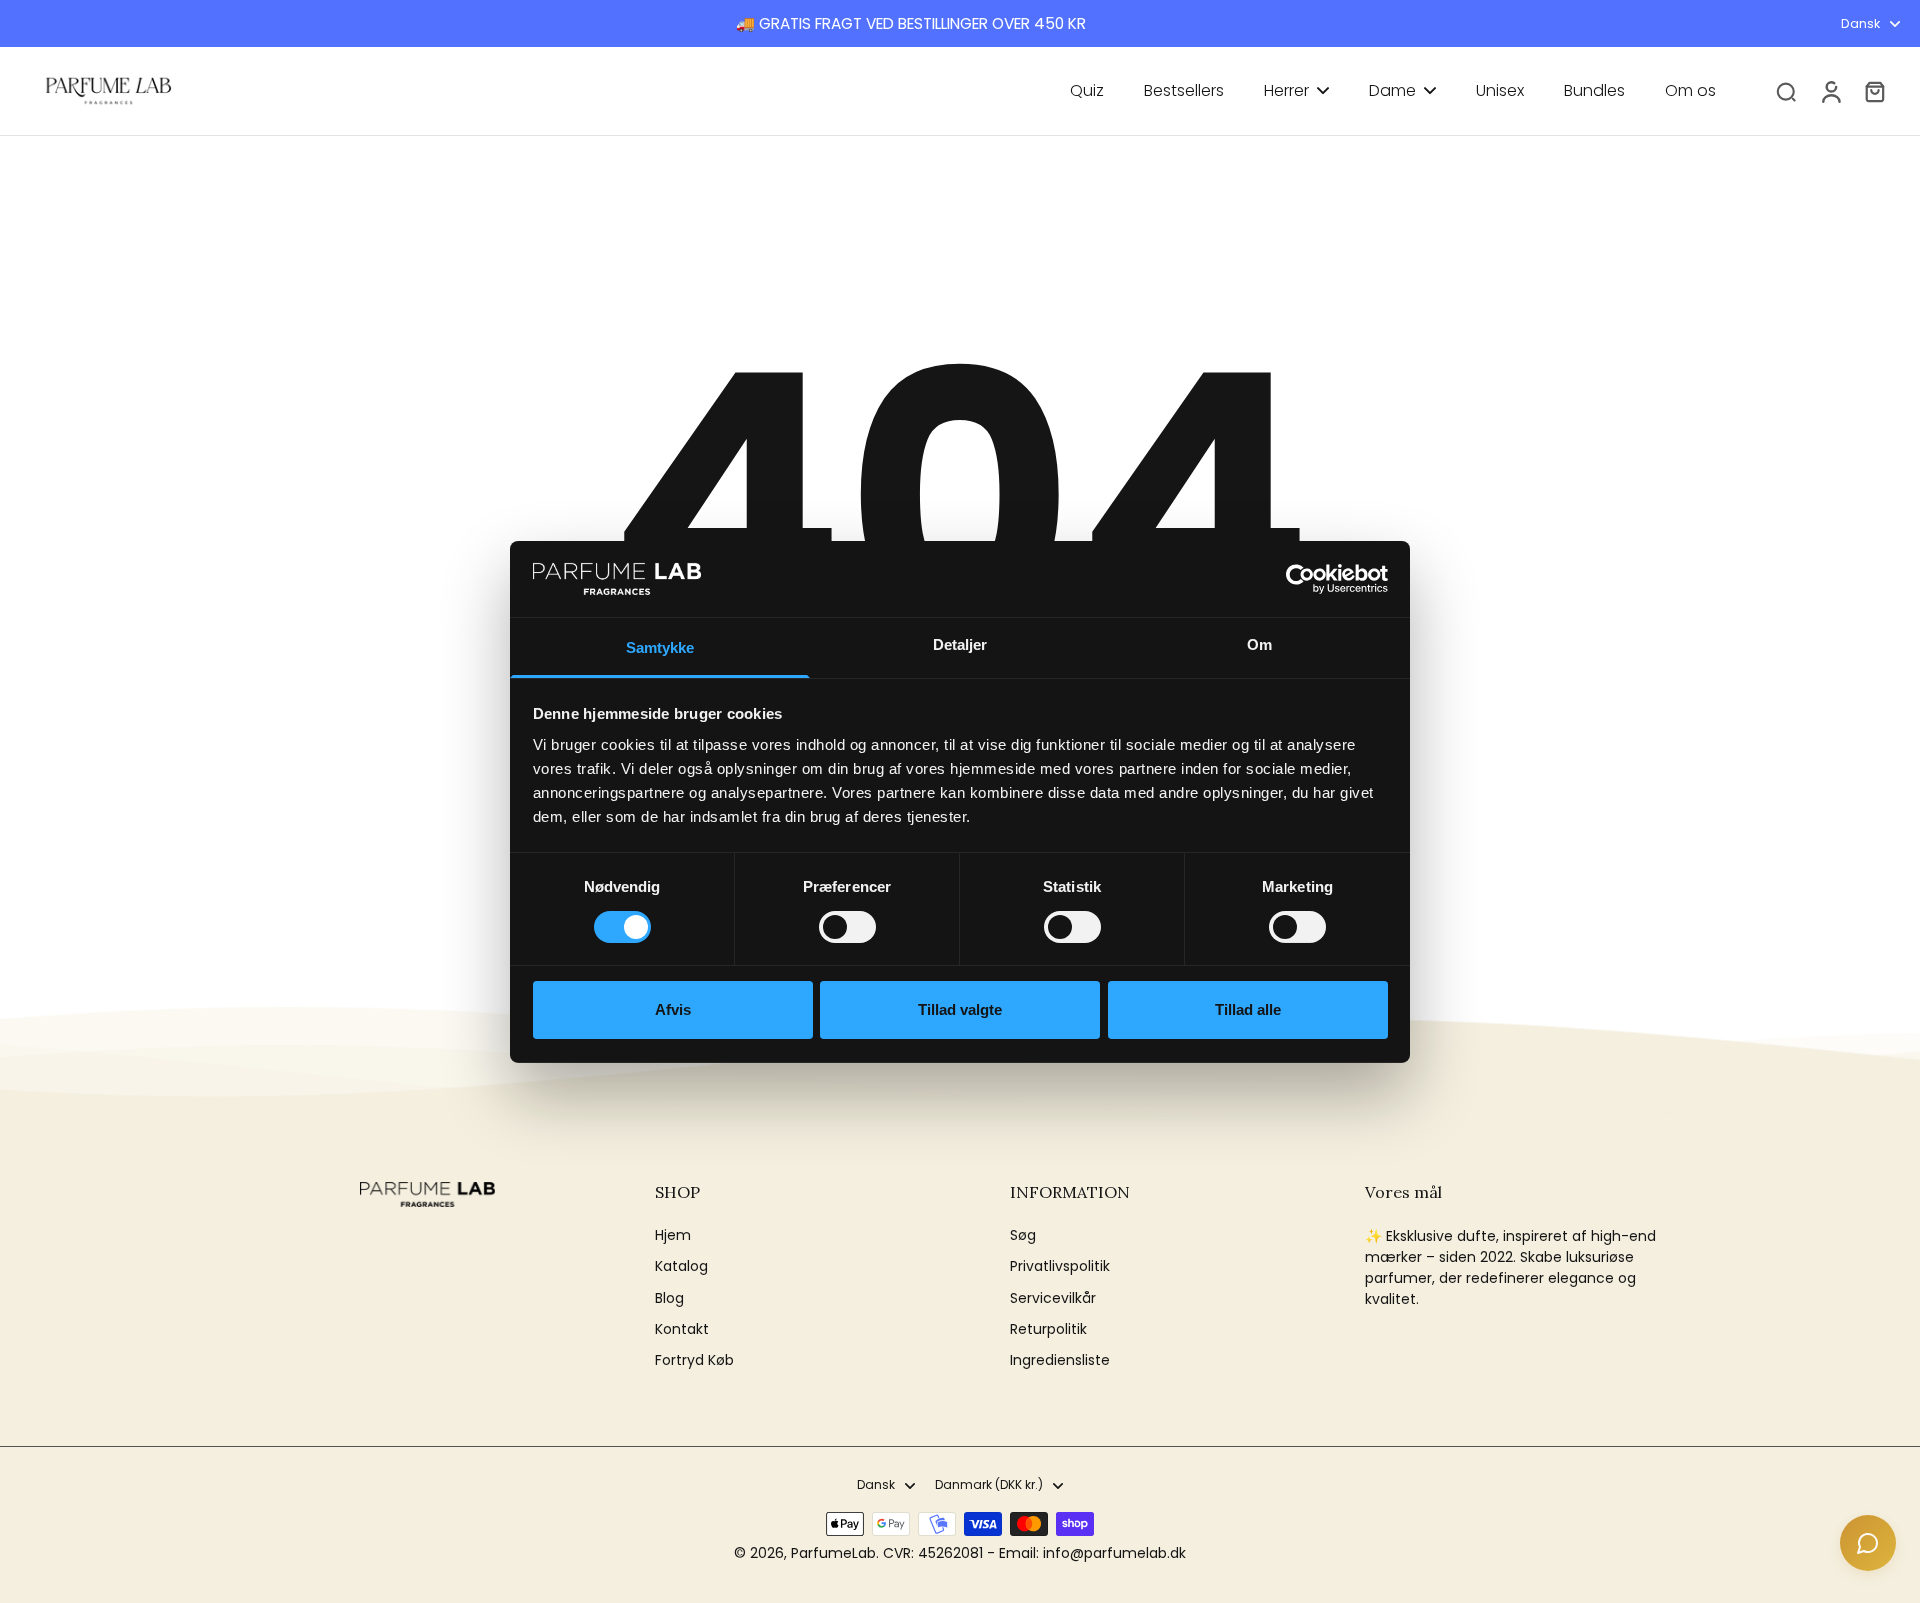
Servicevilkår (1053, 1298)
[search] (1786, 91)
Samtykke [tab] (660, 647)
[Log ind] (1830, 91)
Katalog (681, 1266)
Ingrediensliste (1060, 1360)
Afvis (673, 1009)
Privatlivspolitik (1060, 1266)
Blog (669, 1298)
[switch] (847, 927)
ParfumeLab (833, 1553)
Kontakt (682, 1329)
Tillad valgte (960, 1009)
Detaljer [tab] (960, 644)
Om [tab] (1259, 644)
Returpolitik (1048, 1329)
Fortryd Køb (694, 1360)
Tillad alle (1248, 1009)
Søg (1023, 1235)
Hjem (673, 1235)
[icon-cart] (1874, 91)
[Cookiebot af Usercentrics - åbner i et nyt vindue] (1300, 579)
